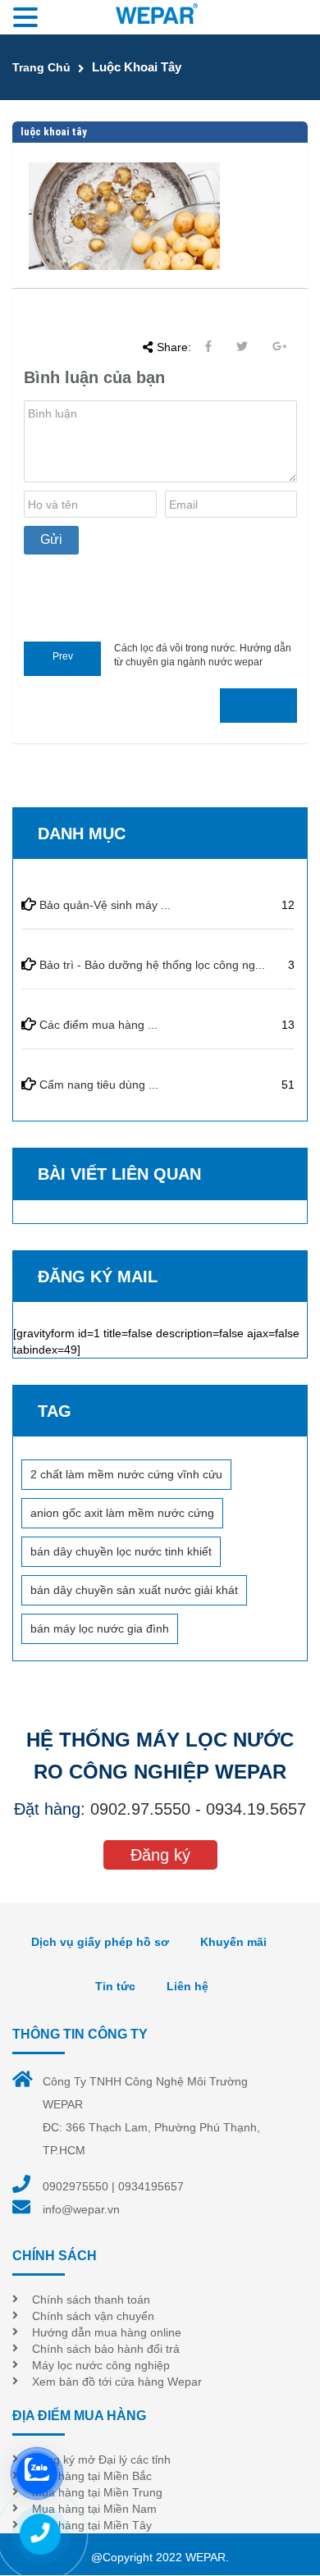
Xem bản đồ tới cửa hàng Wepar (117, 2382)
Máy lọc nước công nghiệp (101, 2365)
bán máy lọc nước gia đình (100, 1628)
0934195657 (151, 2186)
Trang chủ (41, 67)
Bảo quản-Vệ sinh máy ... (105, 905)
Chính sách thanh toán (91, 2300)
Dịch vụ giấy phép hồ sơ (100, 1942)
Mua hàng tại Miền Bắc (92, 2476)
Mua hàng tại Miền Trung (97, 2492)
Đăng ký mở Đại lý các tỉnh (101, 2460)
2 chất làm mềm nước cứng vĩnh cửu (126, 1474)
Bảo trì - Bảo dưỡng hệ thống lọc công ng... (152, 965)
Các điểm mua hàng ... (98, 1025)
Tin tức (115, 1986)
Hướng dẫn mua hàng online (107, 2332)
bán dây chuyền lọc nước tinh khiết (121, 1551)
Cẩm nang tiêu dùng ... (99, 1085)
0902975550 (75, 2186)
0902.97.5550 (140, 1809)
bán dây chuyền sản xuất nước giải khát (134, 1590)
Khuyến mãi (233, 1942)
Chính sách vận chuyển (93, 2316)
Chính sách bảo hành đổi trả (106, 2349)
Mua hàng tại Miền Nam (94, 2509)
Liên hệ (187, 1986)
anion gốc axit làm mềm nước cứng (122, 1513)
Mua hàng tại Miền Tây (92, 2525)
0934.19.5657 (256, 1809)
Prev (63, 656)
